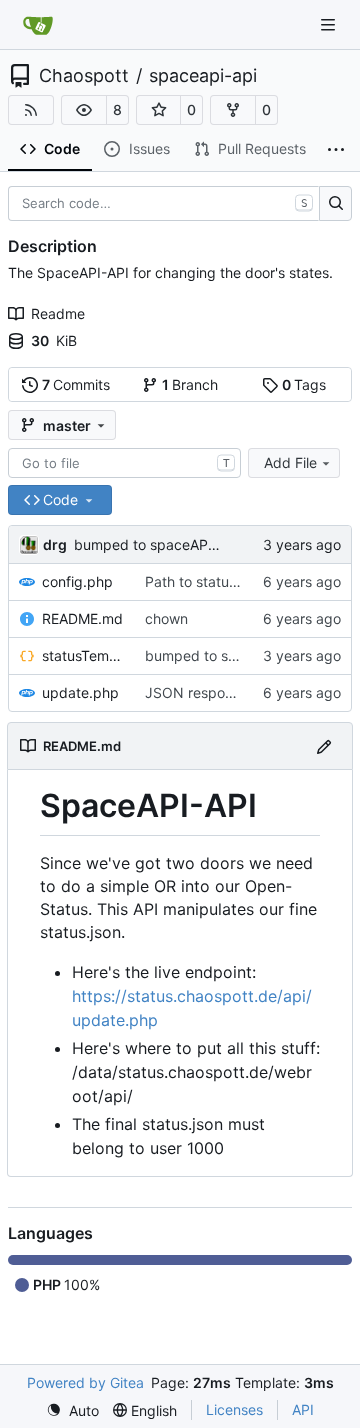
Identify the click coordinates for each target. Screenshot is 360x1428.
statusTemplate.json (83, 655)
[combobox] (124, 463)
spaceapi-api (203, 76)
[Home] (38, 25)
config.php (77, 581)
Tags (304, 384)
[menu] (72, 1410)
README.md (82, 618)
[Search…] (335, 204)
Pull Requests (262, 148)
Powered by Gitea (85, 1382)
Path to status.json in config (235, 581)
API (303, 1409)
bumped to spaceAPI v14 (157, 544)
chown (166, 618)
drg (55, 544)
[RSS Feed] (31, 110)
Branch (190, 384)
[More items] (336, 150)
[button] (84, 110)
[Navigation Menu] (330, 24)
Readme (58, 313)
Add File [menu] (290, 462)
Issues (149, 148)
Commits (76, 384)
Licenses (234, 1409)
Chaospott (84, 76)
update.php (80, 692)
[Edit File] (324, 745)
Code (62, 148)
